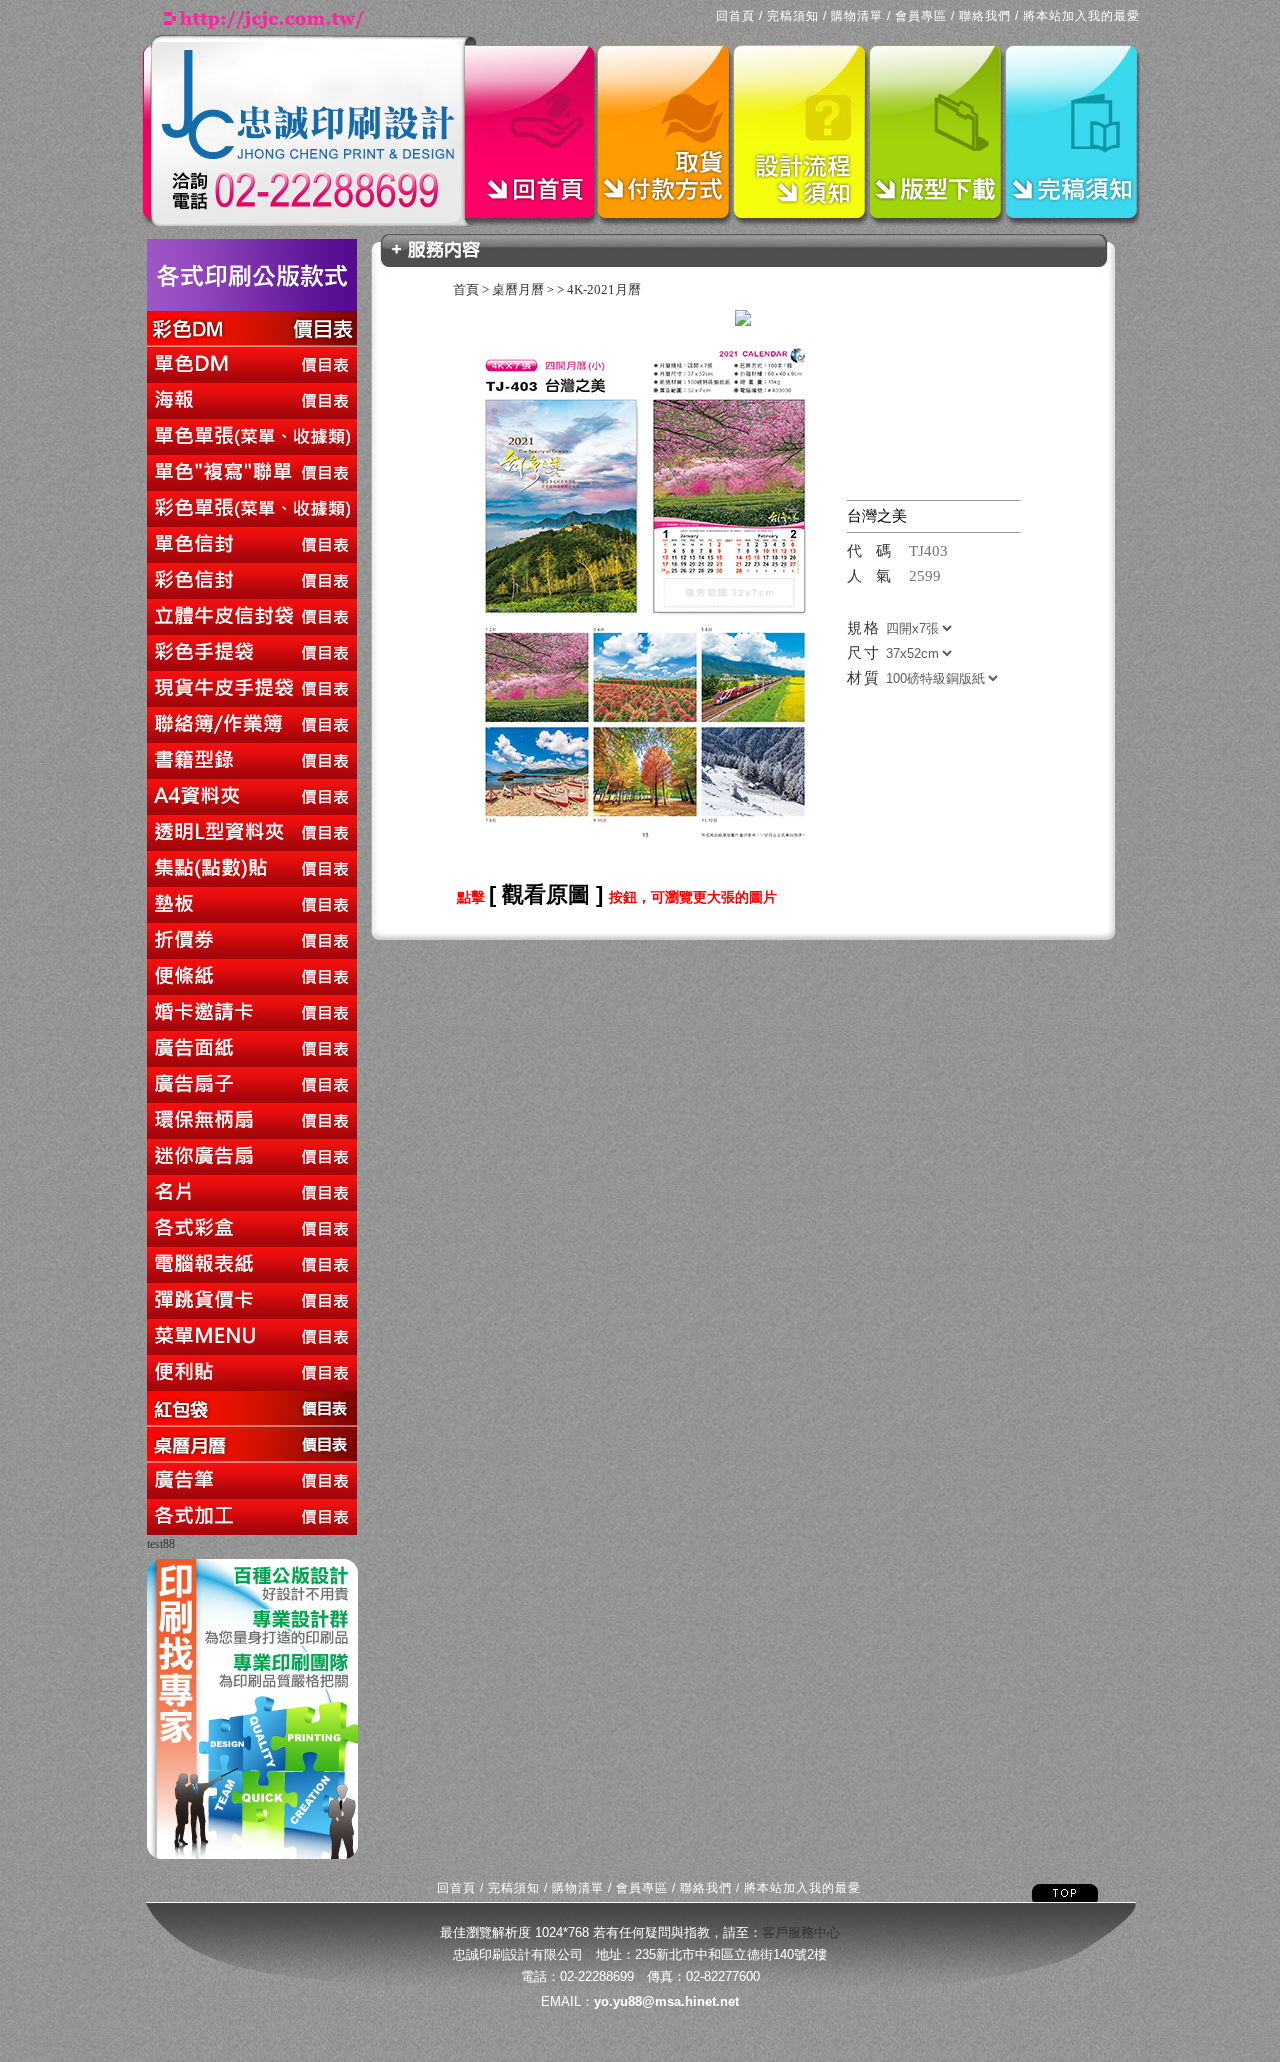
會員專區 (921, 16)
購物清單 (857, 16)
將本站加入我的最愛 (1081, 16)
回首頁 (735, 16)
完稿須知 (793, 16)
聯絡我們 (985, 16)
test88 (161, 1544)
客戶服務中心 (801, 1932)
